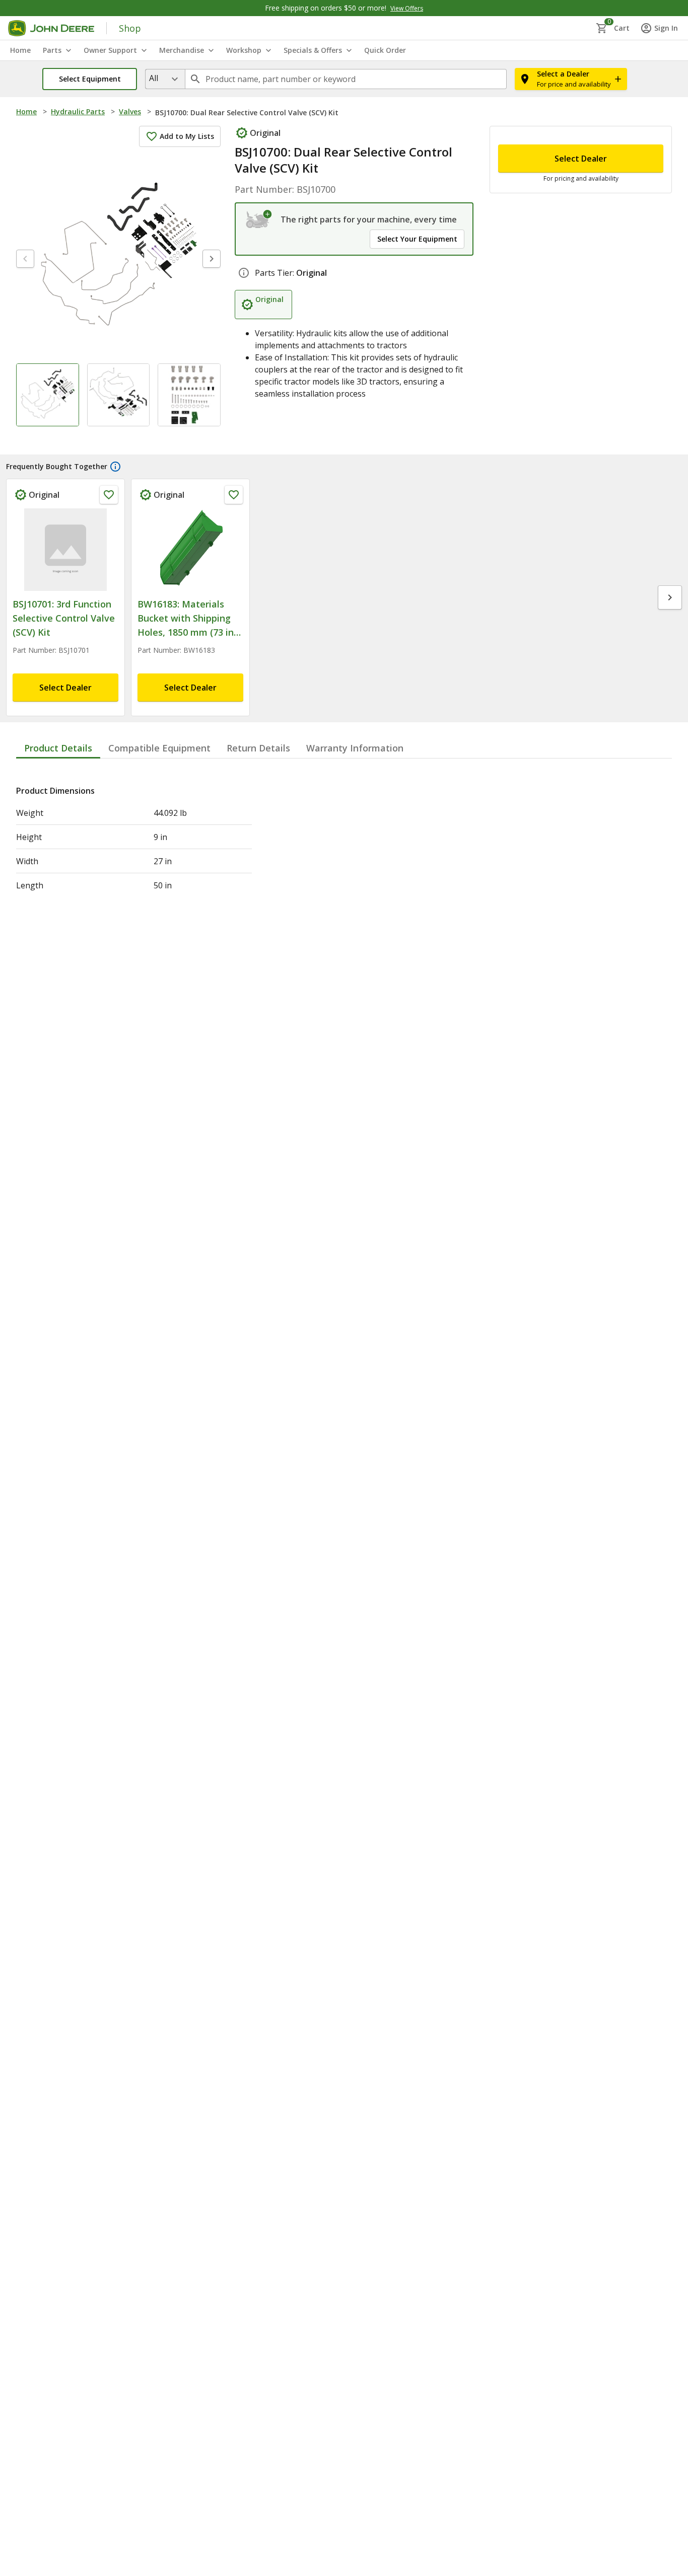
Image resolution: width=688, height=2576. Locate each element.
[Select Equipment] (259, 219)
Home (26, 111)
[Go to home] (51, 28)
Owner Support (110, 50)
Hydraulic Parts (78, 111)
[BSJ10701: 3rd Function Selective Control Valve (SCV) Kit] (65, 550)
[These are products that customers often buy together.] (115, 467)
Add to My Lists (187, 136)
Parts (52, 50)
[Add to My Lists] (109, 495)
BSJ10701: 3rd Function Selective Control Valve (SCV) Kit (64, 618)
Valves (130, 111)
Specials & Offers (313, 50)
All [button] (154, 78)
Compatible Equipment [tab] (159, 748)
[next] (212, 259)
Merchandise (182, 50)
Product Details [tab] (58, 748)
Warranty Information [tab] (355, 748)
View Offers (407, 8)
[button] (90, 79)
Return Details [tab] (258, 748)
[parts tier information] (244, 273)
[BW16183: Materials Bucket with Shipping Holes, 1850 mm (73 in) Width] (190, 550)
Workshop (244, 50)
